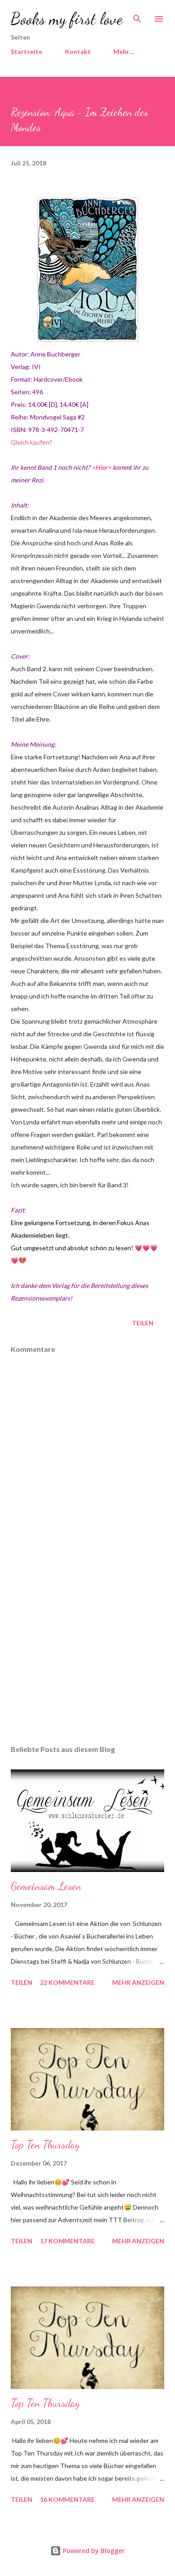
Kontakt (78, 51)
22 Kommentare (67, 1982)
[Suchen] (137, 16)
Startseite (26, 51)
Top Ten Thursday (45, 2145)
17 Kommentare (67, 2241)
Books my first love (67, 19)
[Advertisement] (87, 1653)
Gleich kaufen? (31, 442)
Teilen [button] (143, 1323)
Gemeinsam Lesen (46, 1886)
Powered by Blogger (93, 2551)
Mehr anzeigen (138, 1982)
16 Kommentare (67, 2499)
